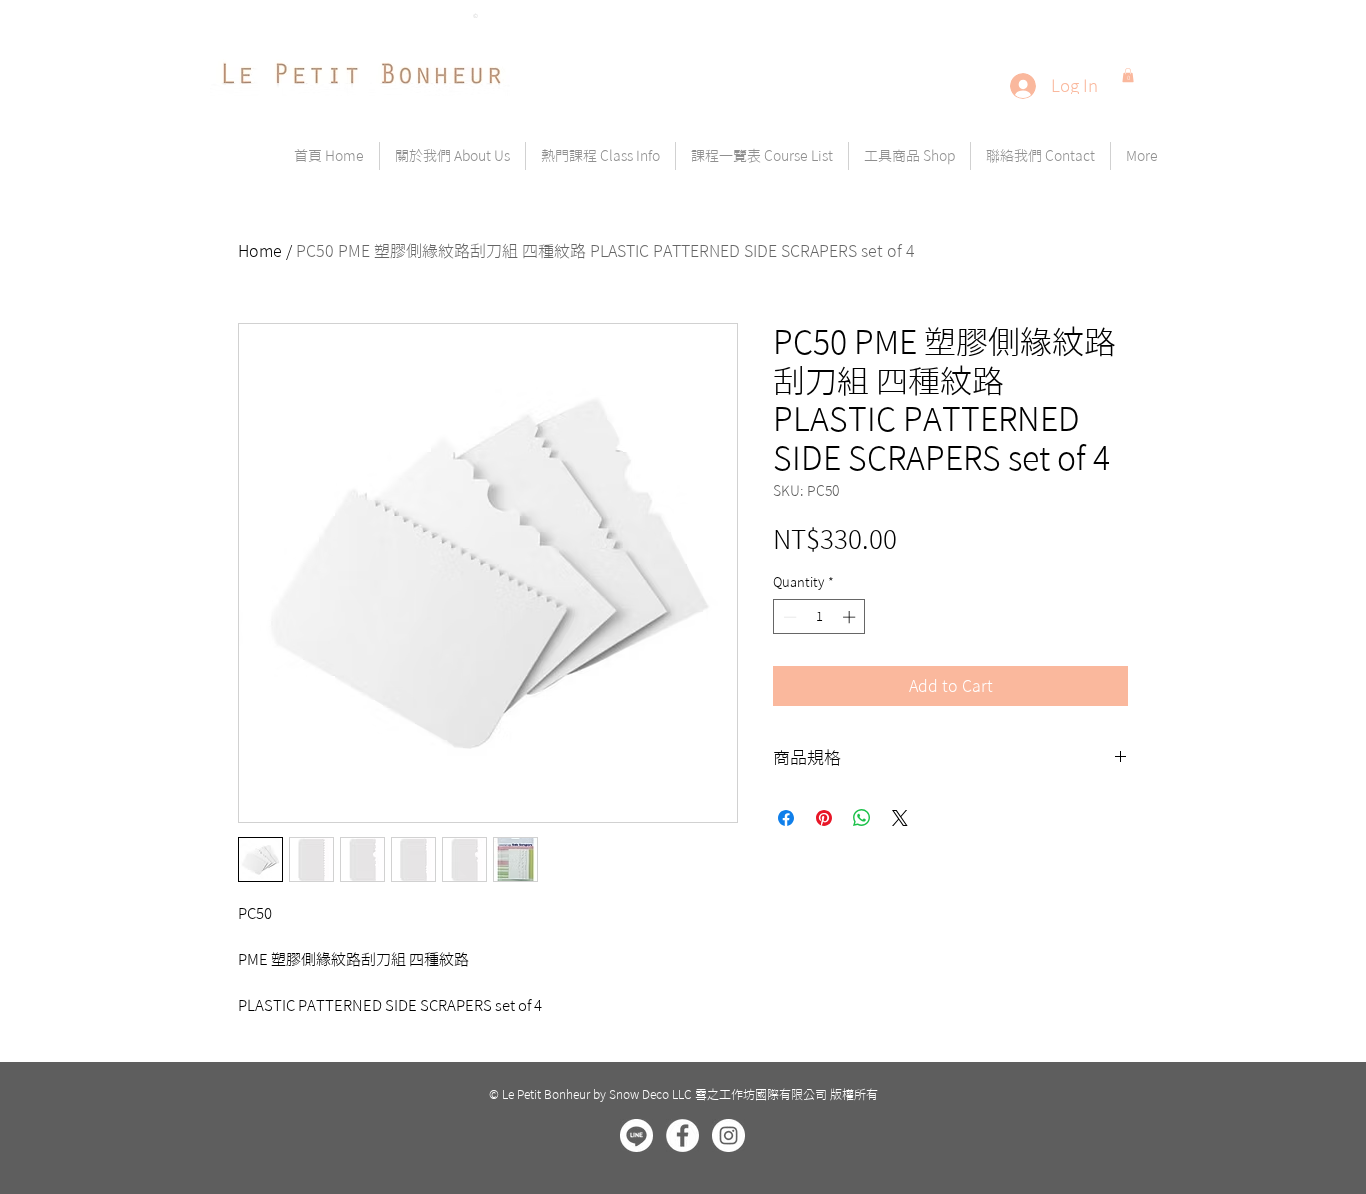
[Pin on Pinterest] (824, 818)
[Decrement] (788, 617)
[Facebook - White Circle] (682, 1135)
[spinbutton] (819, 617)
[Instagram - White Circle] (728, 1135)
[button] (1128, 75)
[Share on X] (900, 818)
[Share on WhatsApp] (862, 818)
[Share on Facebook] (786, 818)
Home (260, 251)
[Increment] (851, 617)
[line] (636, 1135)
